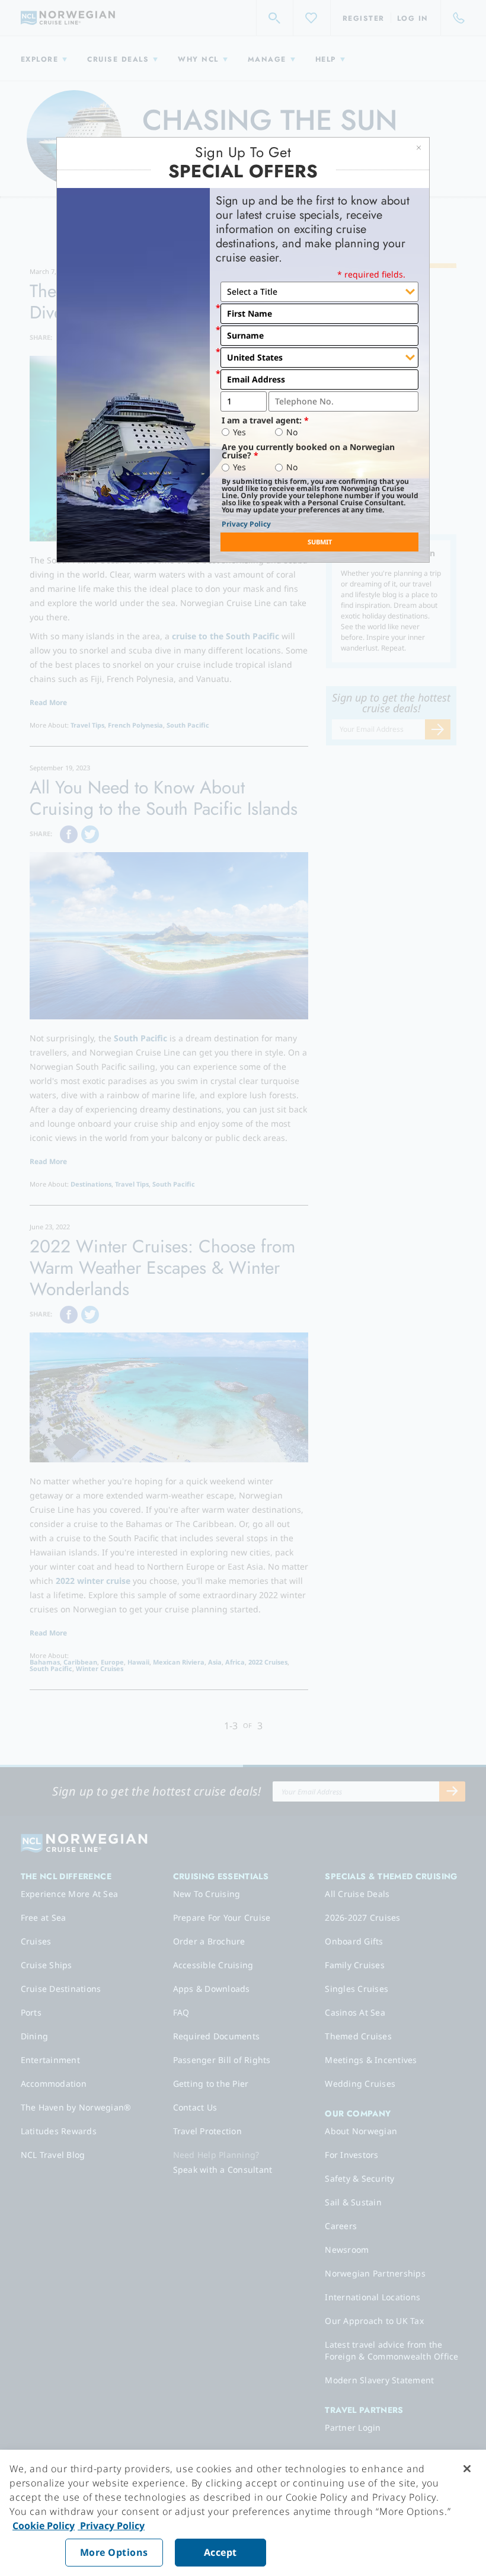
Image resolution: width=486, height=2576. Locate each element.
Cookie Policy (44, 2526)
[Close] (467, 2469)
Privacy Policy (246, 524)
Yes (239, 432)
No (292, 432)
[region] (243, 2513)
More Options (114, 2552)
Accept (220, 2552)
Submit (320, 542)
